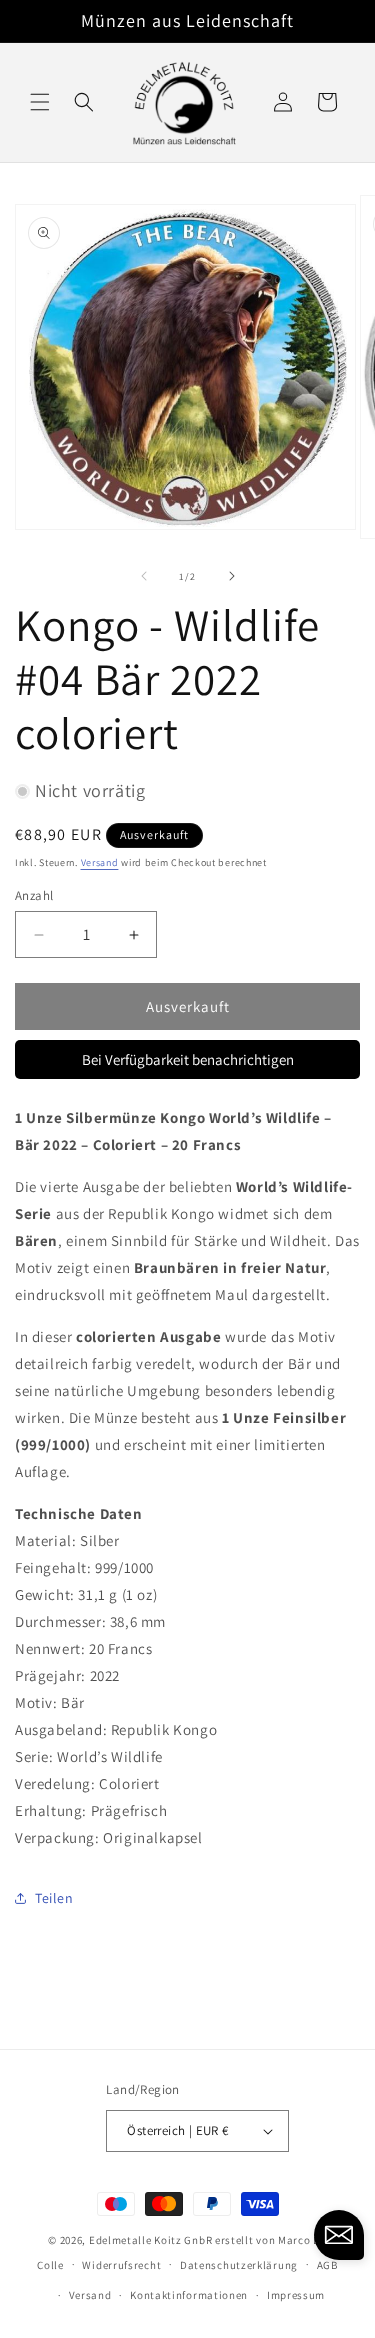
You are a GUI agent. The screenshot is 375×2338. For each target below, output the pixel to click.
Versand (100, 862)
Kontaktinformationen (189, 2295)
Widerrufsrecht (121, 2265)
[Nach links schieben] (144, 576)
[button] (40, 102)
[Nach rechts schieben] (232, 576)
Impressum (296, 2295)
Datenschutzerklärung (239, 2265)
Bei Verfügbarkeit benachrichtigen (188, 1059)
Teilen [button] (54, 1898)
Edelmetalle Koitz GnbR (150, 2240)
